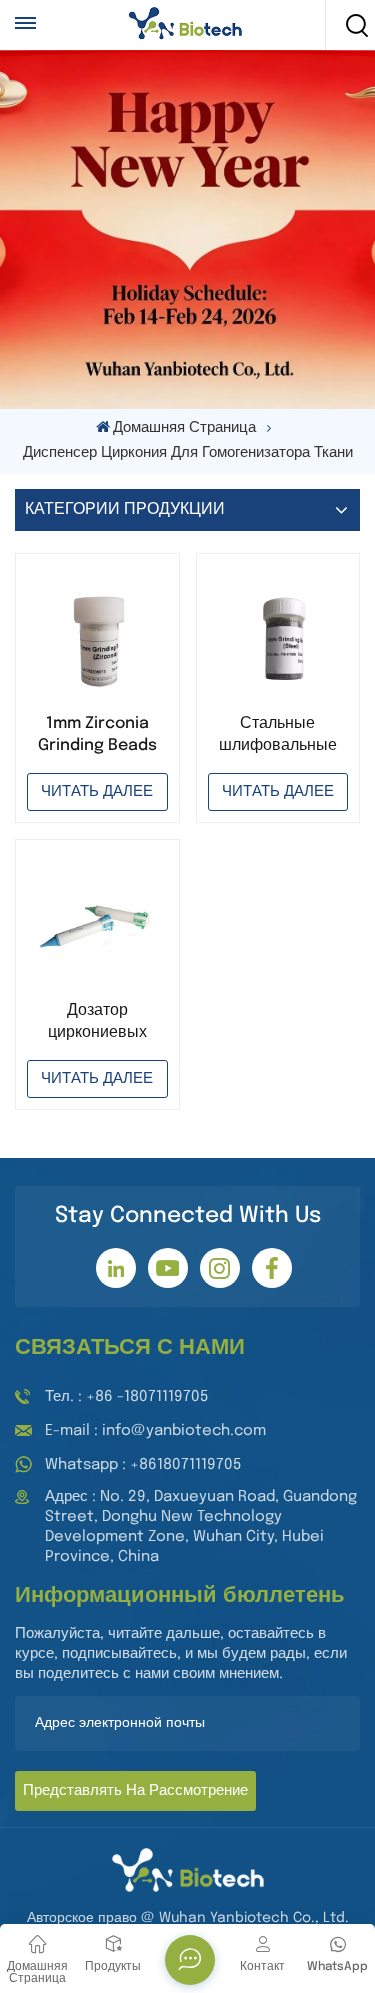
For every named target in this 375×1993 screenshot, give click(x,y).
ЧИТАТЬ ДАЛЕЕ (97, 792)
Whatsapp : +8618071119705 (143, 1465)
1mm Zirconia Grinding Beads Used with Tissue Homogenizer (97, 736)
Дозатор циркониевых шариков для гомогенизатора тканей (97, 1023)
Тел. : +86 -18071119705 (127, 1397)
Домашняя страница (184, 428)
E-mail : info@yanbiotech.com (155, 1431)
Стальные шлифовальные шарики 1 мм (278, 736)
